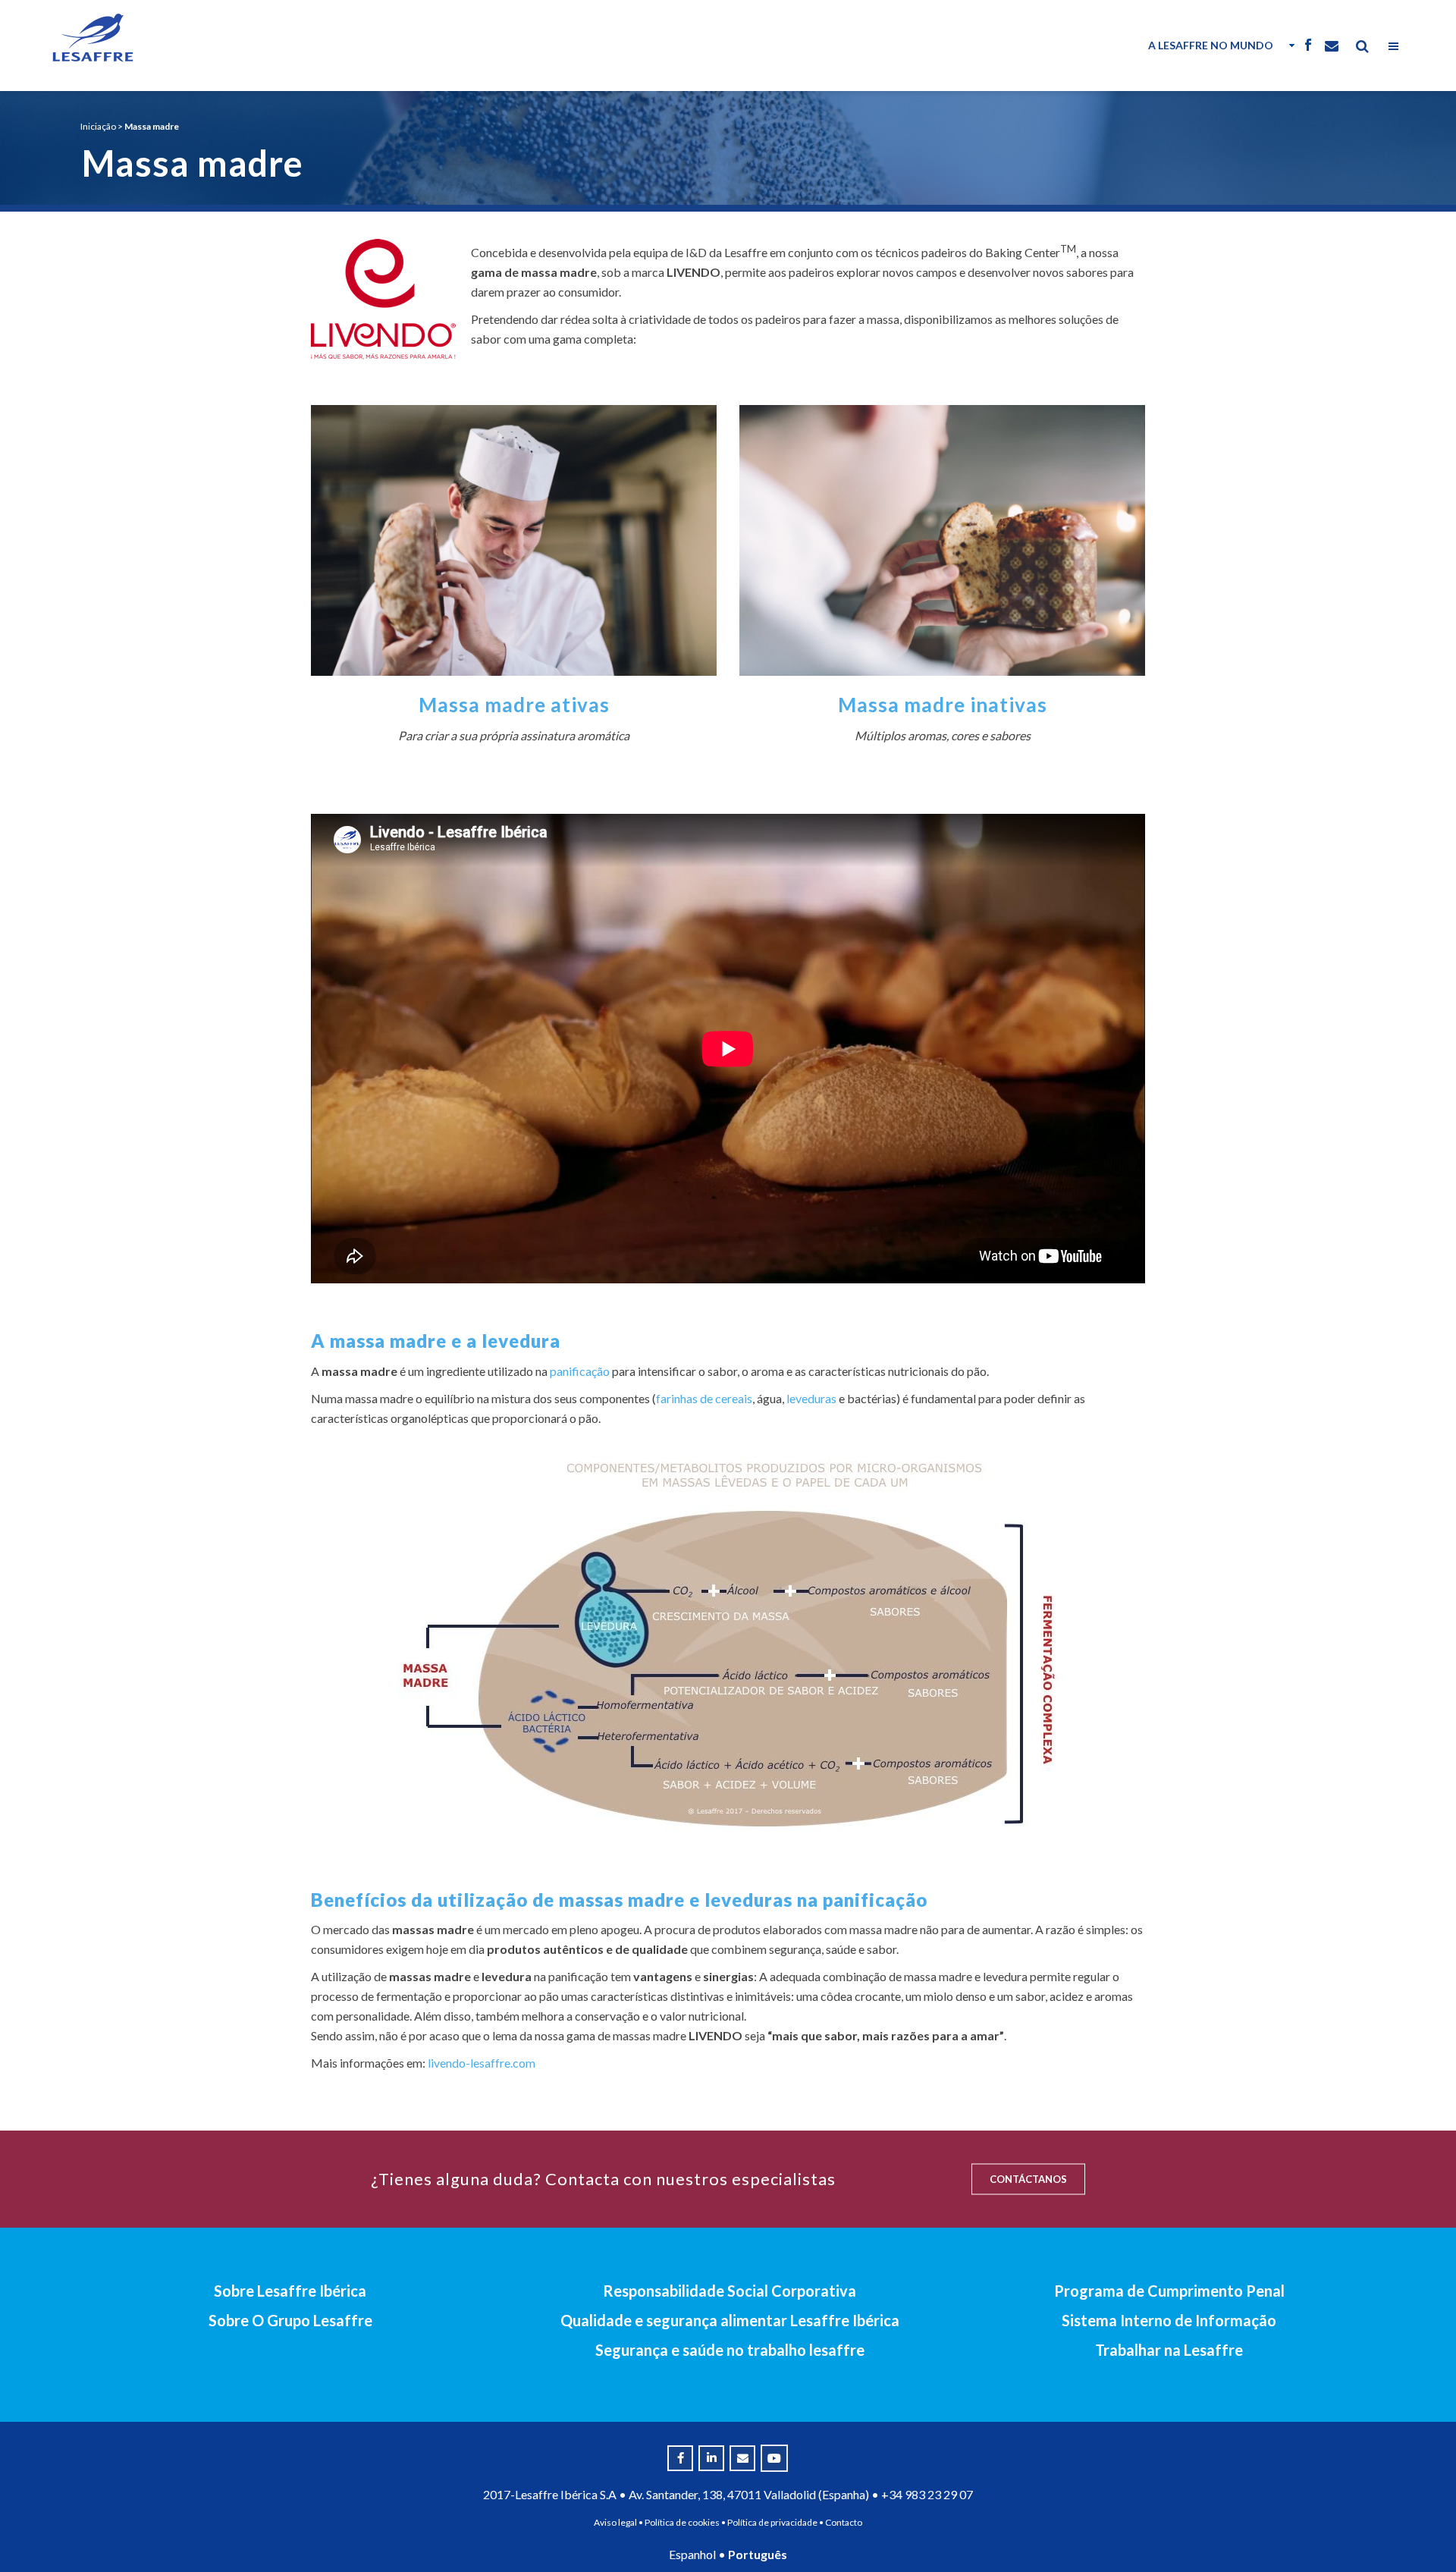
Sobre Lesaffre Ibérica (290, 2291)
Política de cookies (682, 2522)
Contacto (844, 2522)
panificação (580, 1371)
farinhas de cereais (704, 1398)
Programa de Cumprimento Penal (1169, 2291)
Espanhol (692, 2554)
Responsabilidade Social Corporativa (730, 2291)
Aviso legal (615, 2522)
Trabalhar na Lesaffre (1169, 2350)
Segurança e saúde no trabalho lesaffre (730, 2350)
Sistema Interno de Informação (1169, 2320)
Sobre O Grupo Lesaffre (290, 2320)
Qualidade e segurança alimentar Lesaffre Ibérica (730, 2320)
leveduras (811, 1398)
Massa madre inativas (943, 705)
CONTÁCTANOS (1028, 2179)
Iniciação (98, 126)
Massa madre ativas (514, 705)
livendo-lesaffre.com (482, 2063)
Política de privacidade (772, 2522)
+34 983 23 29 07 (927, 2494)
